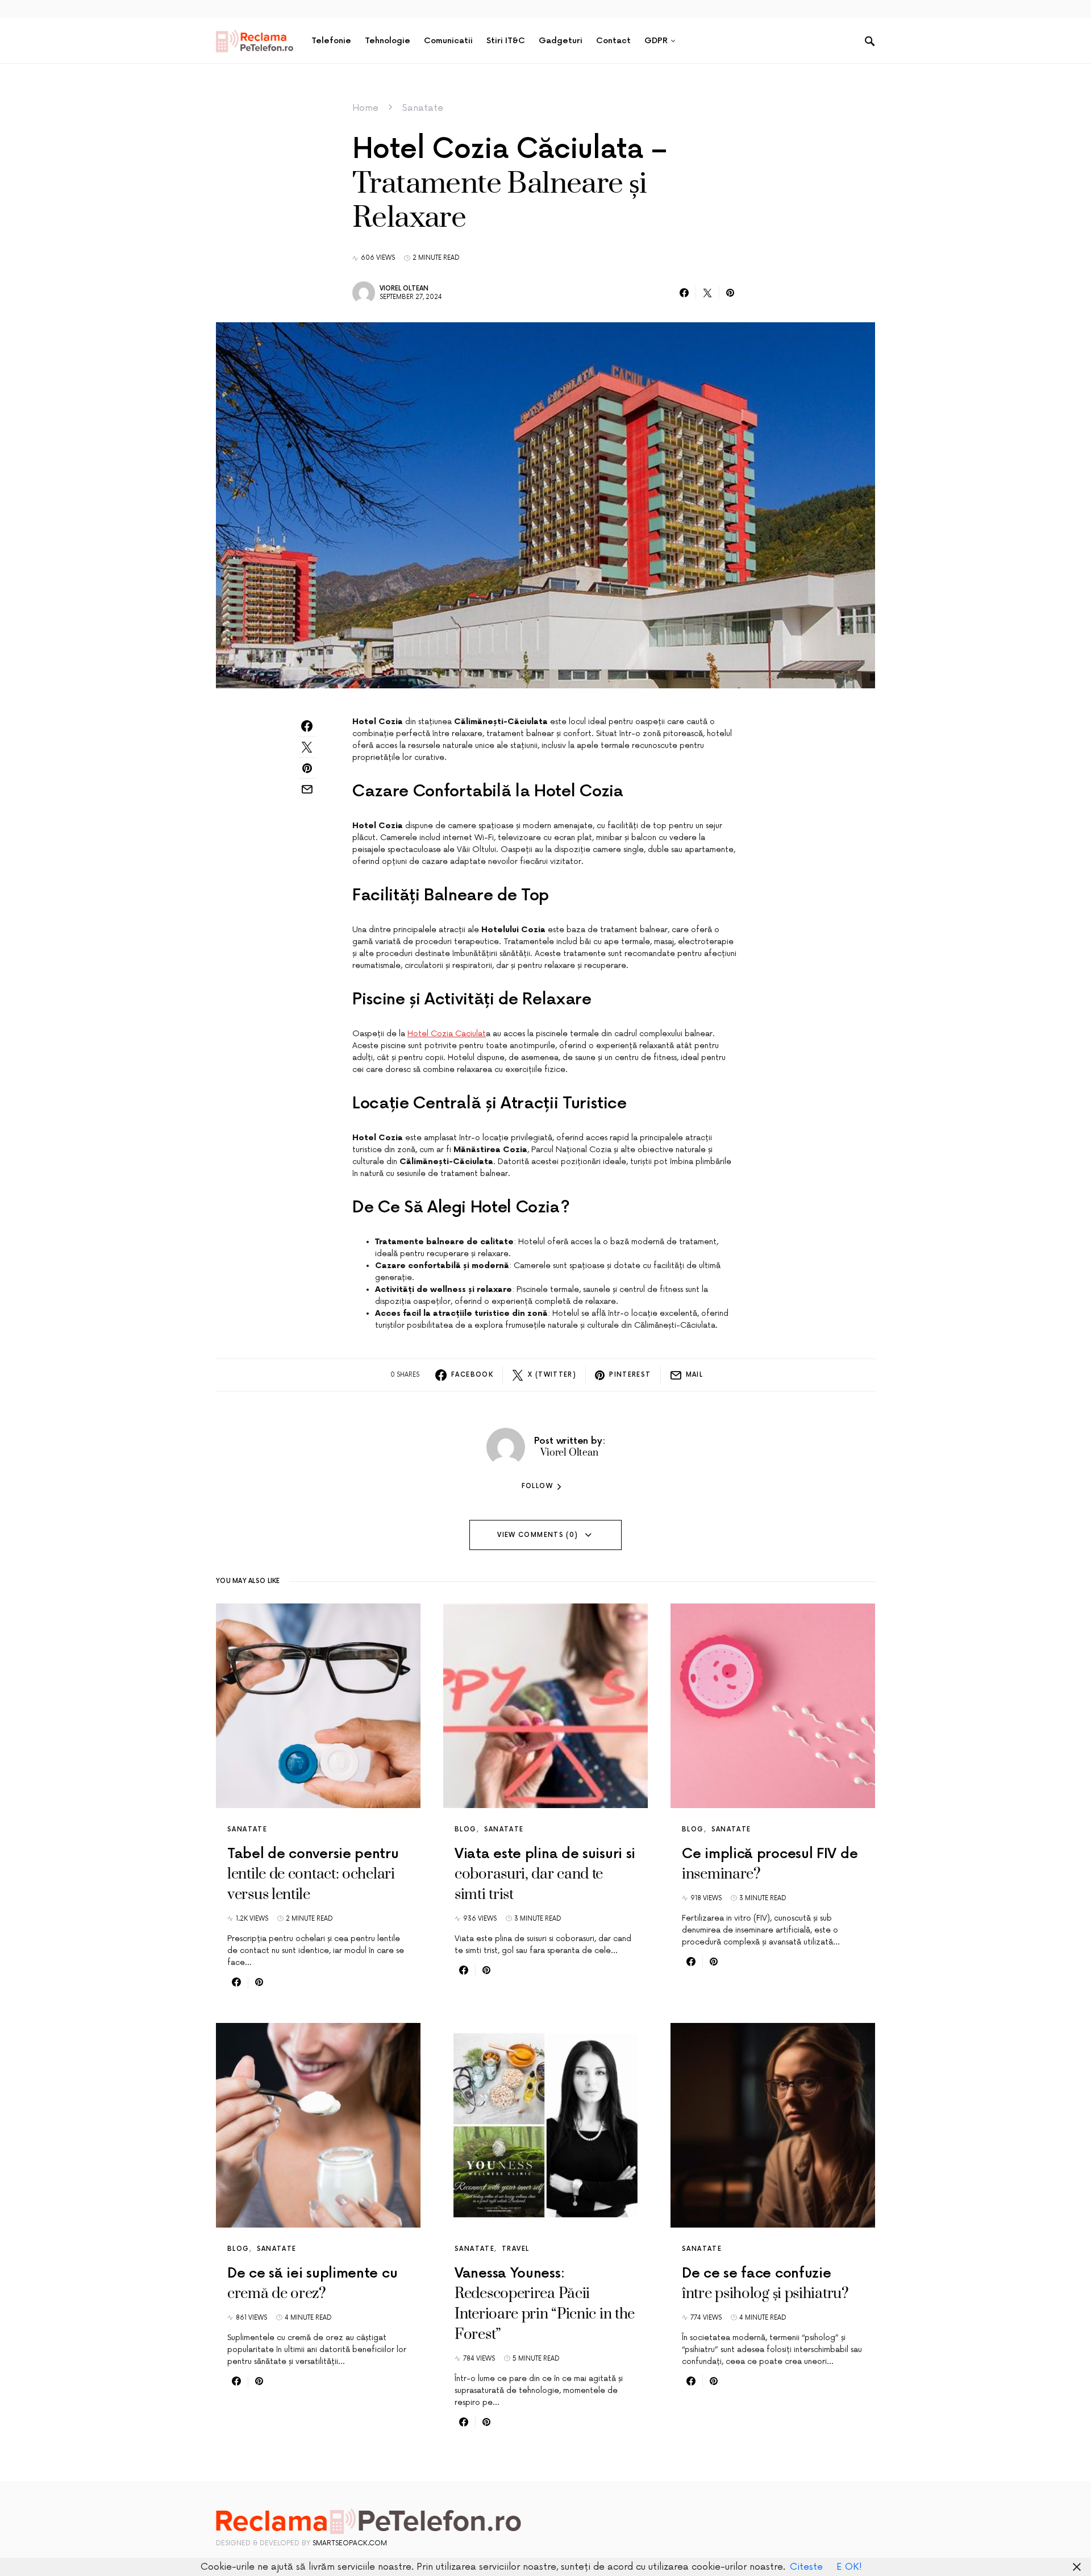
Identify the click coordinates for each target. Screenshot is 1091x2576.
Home (365, 108)
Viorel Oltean (404, 288)
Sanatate (423, 108)
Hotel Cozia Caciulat (447, 1034)
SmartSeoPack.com (350, 2543)
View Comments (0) (538, 1535)
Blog (466, 1829)
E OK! (849, 2567)
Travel (515, 2249)
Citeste (806, 2567)
